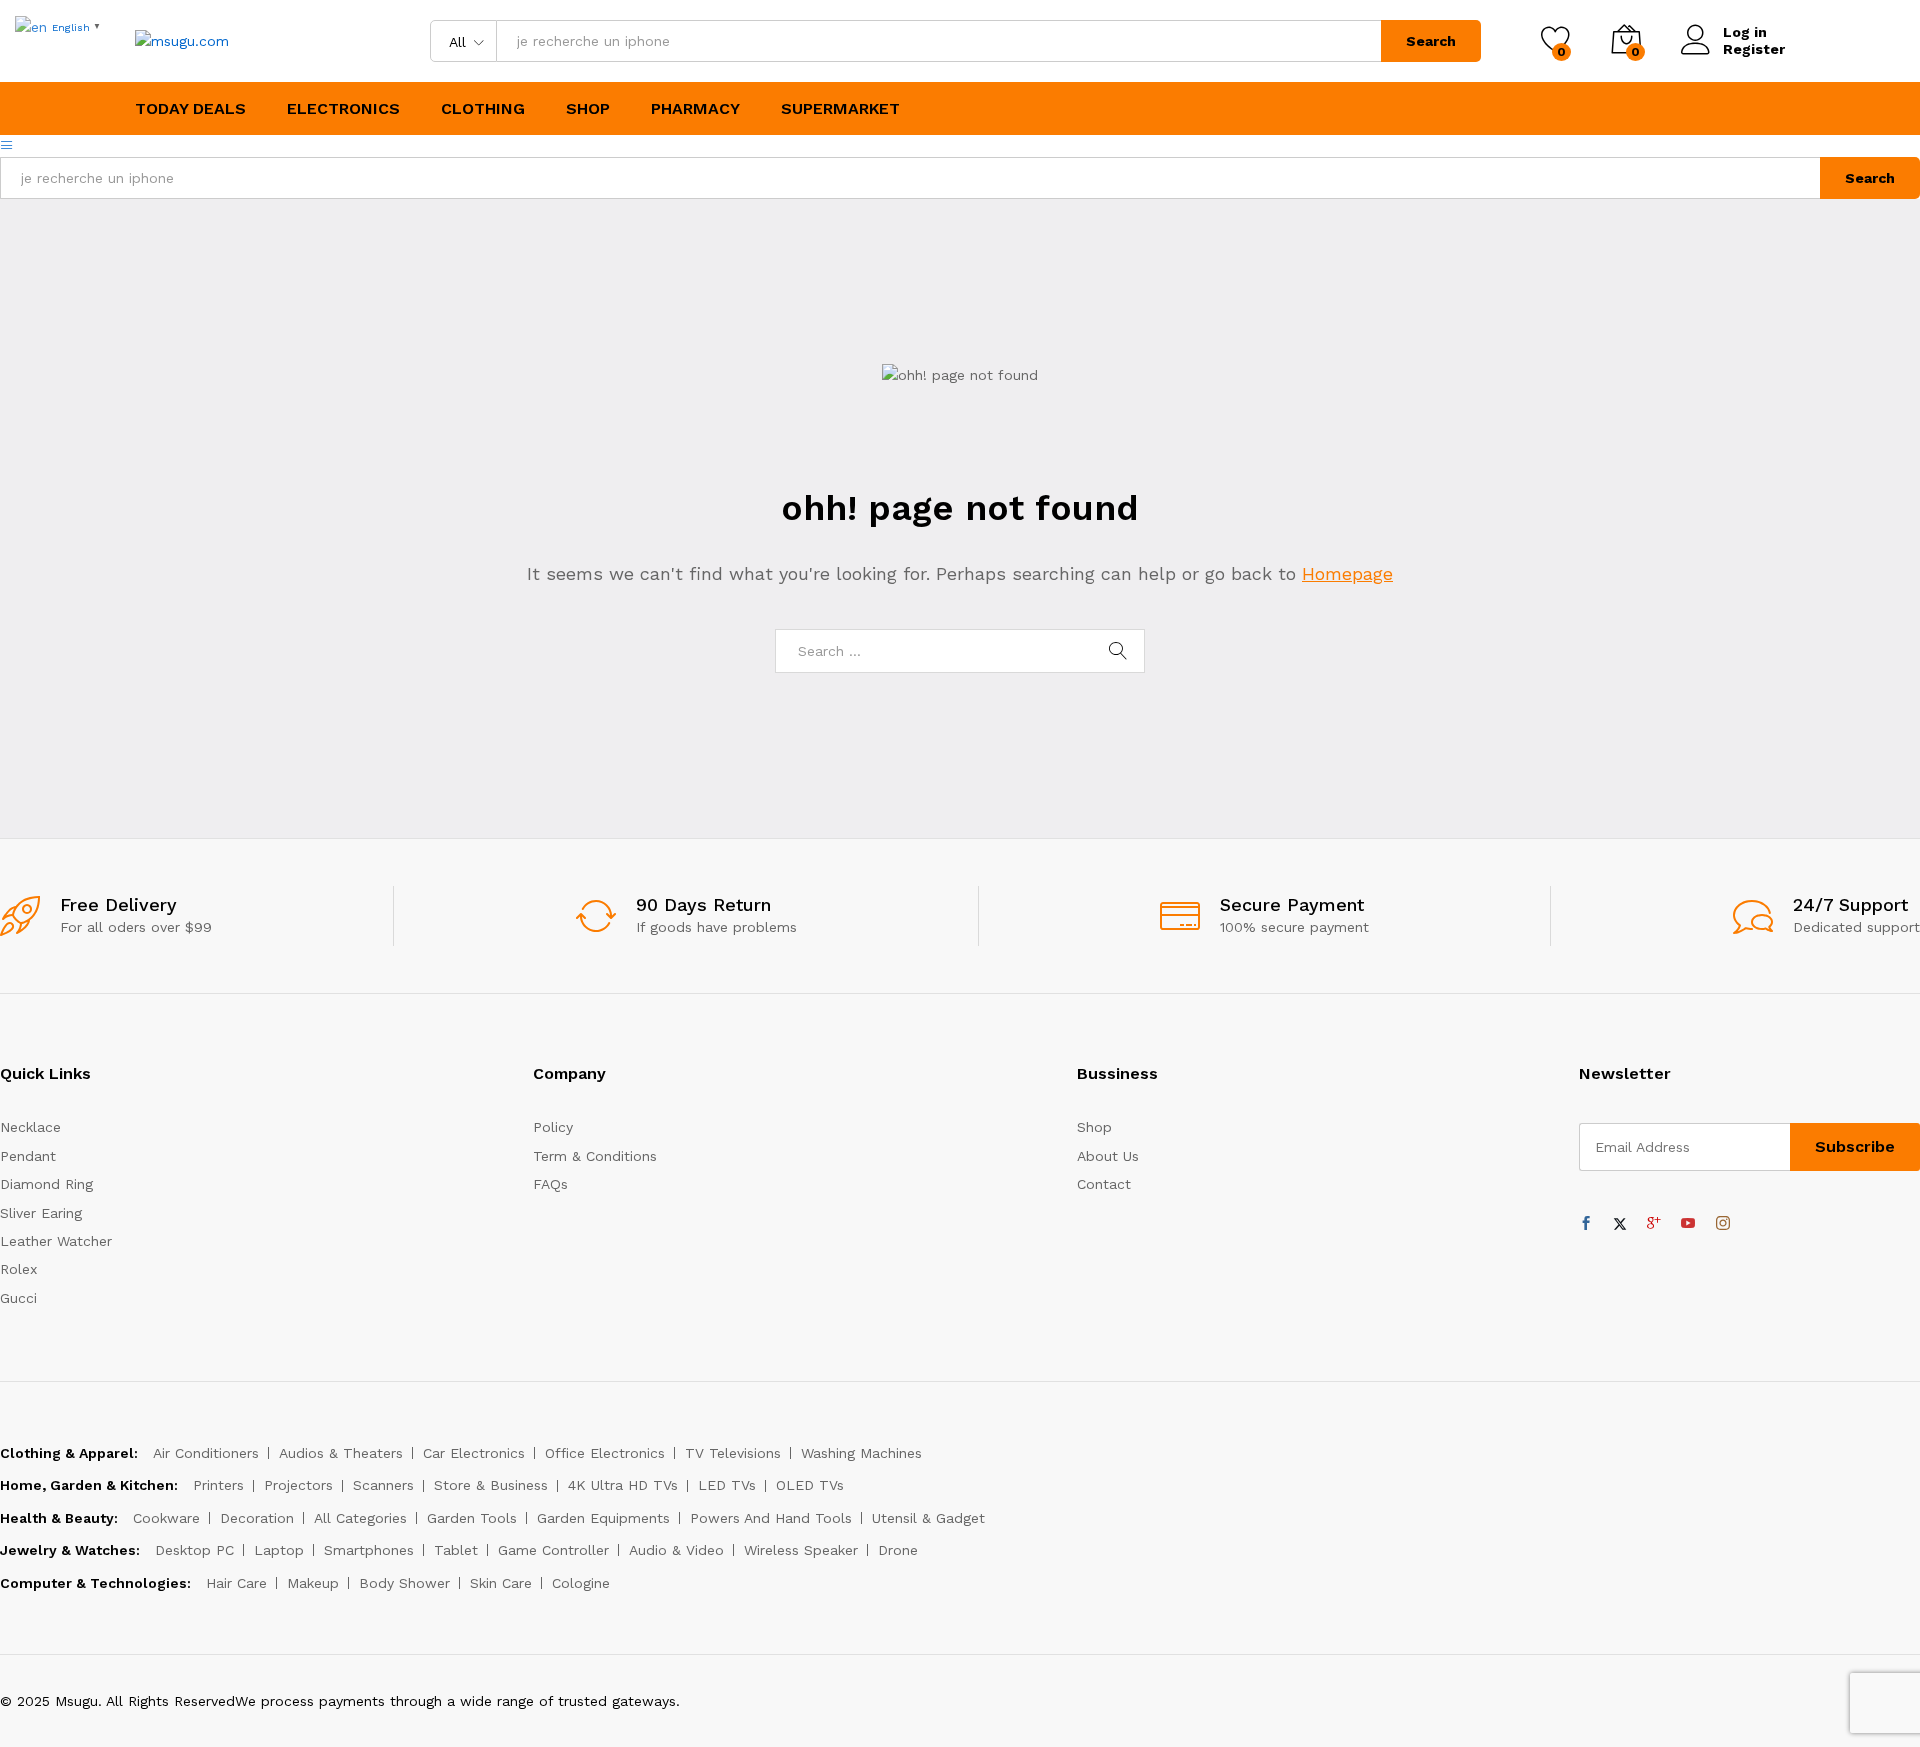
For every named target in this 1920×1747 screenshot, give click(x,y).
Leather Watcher (56, 1241)
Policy (553, 1127)
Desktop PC (194, 1550)
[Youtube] (1688, 1224)
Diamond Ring (46, 1184)
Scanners (383, 1485)
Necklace (30, 1127)
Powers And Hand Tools (771, 1518)
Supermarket (840, 109)
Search (1431, 41)
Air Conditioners (206, 1453)
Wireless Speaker (801, 1550)
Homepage (1347, 573)
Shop (588, 109)
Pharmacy (695, 109)
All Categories (360, 1518)
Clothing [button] (483, 109)
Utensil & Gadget (928, 1518)
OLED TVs (810, 1485)
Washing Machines (861, 1453)
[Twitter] (1620, 1224)
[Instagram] (1723, 1224)
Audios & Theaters (341, 1453)
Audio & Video (676, 1550)
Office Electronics (605, 1453)
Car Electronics (474, 1453)
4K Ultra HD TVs (623, 1485)
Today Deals (190, 109)
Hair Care (236, 1583)
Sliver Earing (41, 1213)
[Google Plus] (1654, 1224)
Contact (1104, 1184)
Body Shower (404, 1583)
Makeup (313, 1583)
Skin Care (501, 1583)
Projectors (298, 1485)
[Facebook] (1586, 1224)
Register (1754, 49)
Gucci (18, 1298)
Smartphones (369, 1550)
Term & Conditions (595, 1156)
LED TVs (727, 1485)
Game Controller (553, 1550)
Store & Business (491, 1485)
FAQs (550, 1184)
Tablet (456, 1550)
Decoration (257, 1518)
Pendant (28, 1156)
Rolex (18, 1269)
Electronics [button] (343, 109)
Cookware (166, 1518)
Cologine (581, 1583)
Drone (898, 1550)
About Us (1108, 1156)
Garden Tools (472, 1518)
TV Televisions (733, 1453)
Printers (218, 1485)
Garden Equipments (603, 1518)
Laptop (279, 1550)
